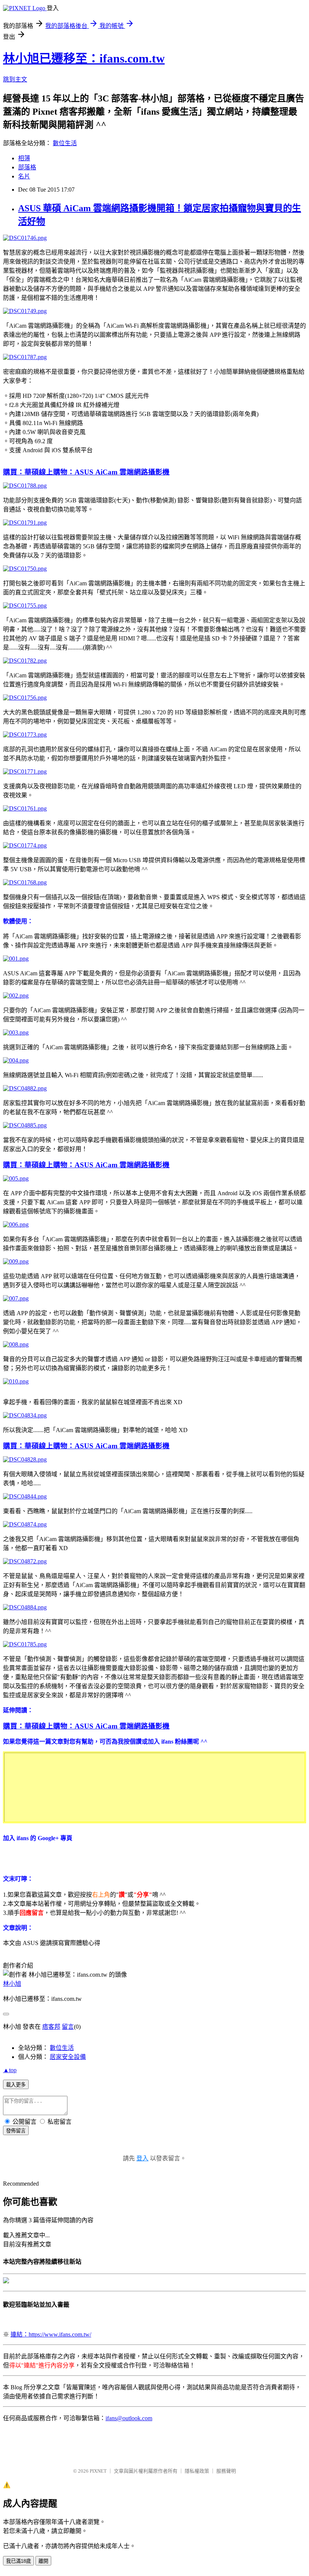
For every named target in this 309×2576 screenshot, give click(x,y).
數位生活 (65, 143)
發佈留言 (16, 2131)
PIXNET (98, 2471)
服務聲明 (226, 2471)
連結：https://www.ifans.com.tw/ (51, 2334)
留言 (68, 2027)
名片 (24, 176)
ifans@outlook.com (129, 2418)
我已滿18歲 (18, 2561)
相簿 (24, 158)
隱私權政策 (197, 2471)
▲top (10, 2070)
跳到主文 (15, 79)
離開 (43, 2561)
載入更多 (16, 2085)
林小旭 (12, 1984)
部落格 (27, 167)
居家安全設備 (68, 2057)
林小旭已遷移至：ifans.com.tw (84, 58)
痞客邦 (51, 2027)
